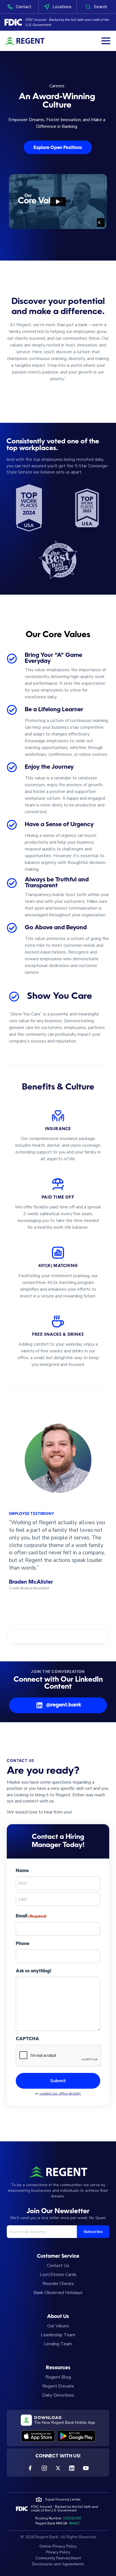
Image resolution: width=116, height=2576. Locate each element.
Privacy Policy (58, 2552)
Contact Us (58, 2266)
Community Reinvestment (58, 2558)
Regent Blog (58, 2377)
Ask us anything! (34, 1971)
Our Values (58, 2326)
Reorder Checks (58, 2284)
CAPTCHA (27, 2039)
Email (31, 1916)
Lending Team (58, 2344)
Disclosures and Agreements (58, 2564)
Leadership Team (58, 2335)
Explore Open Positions (58, 148)
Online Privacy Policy (58, 2546)
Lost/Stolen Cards (58, 2275)
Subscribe (93, 2232)
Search (100, 7)
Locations (62, 7)
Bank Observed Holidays (58, 2293)
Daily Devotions (58, 2395)
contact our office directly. (60, 2093)
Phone (23, 1944)
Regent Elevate (58, 2386)
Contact (24, 7)
